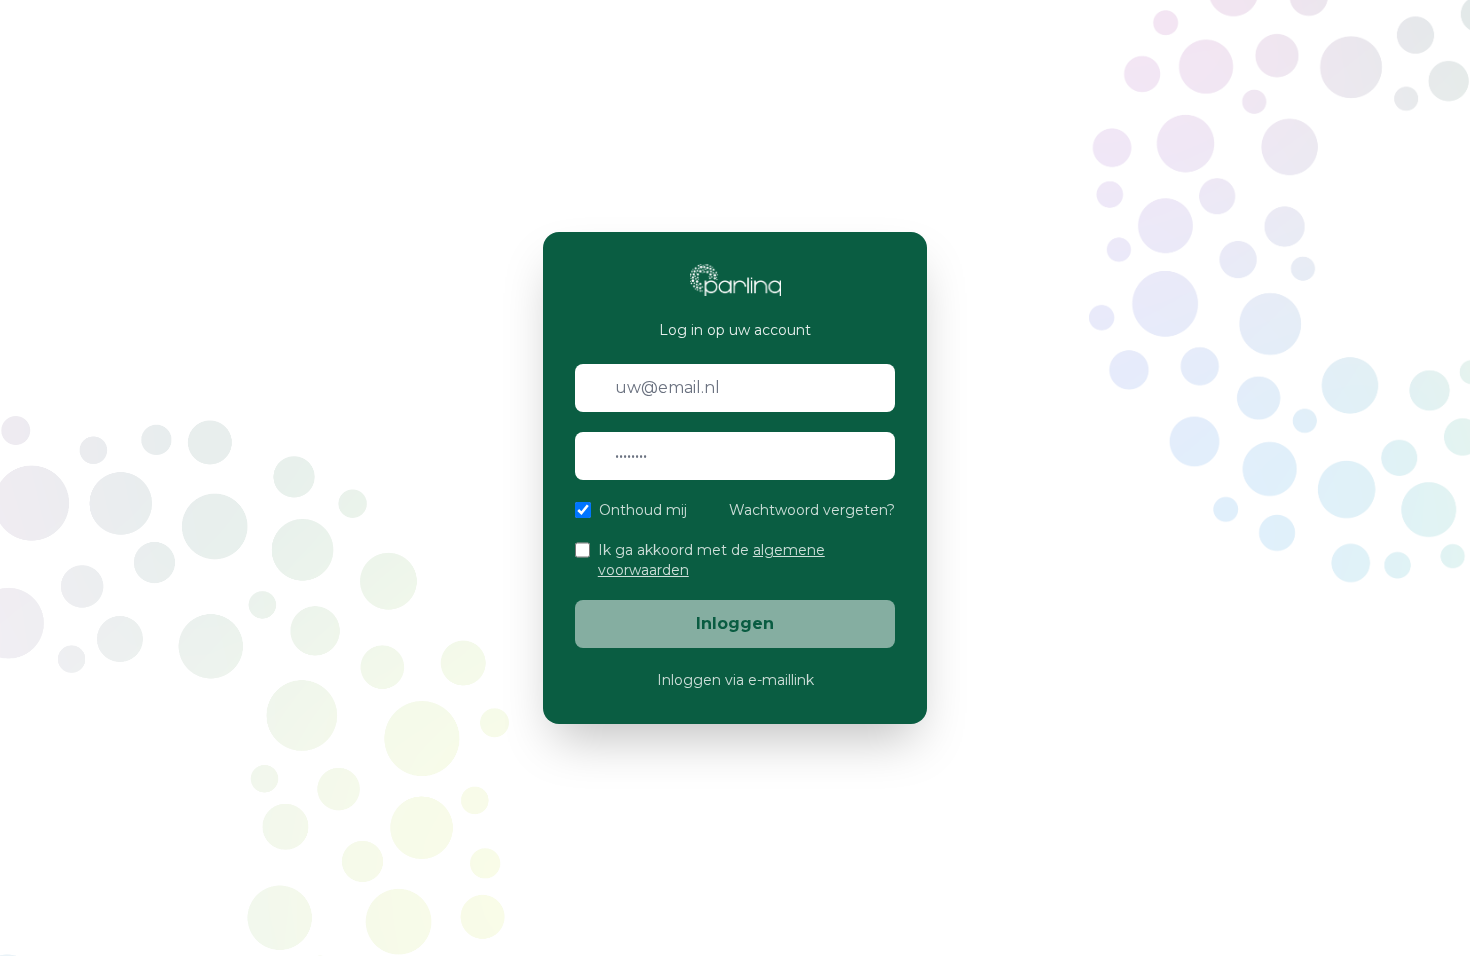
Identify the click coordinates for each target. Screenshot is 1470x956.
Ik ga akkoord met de (711, 560)
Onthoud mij (643, 510)
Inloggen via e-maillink (735, 680)
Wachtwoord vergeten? (812, 510)
